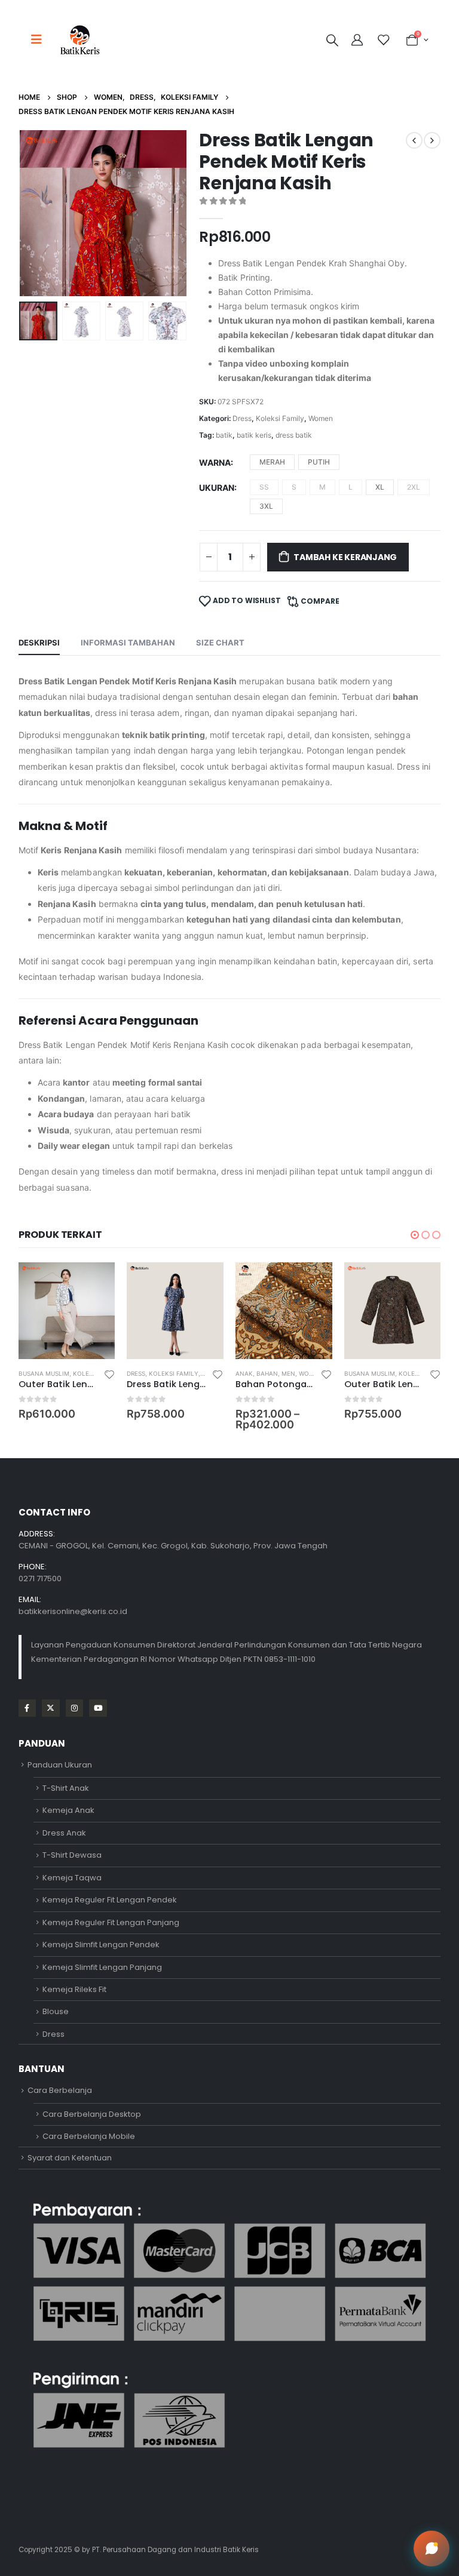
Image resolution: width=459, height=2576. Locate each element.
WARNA (215, 462)
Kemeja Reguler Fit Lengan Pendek (110, 1900)
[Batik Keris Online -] (80, 40)
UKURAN (217, 488)
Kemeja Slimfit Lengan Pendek (101, 1945)
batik (224, 435)
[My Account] (359, 40)
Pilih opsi (95, 1282)
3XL (266, 506)
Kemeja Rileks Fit (74, 1989)
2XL (414, 487)
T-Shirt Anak (66, 1788)
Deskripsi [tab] (39, 643)
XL (380, 487)
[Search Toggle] (332, 40)
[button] (33, 213)
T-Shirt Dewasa (72, 1855)
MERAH (272, 462)
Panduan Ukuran (60, 1765)
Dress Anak (64, 1833)
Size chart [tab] (220, 643)
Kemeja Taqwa (72, 1878)
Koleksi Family (280, 418)
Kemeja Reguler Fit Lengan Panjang (111, 1922)
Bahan (267, 1373)
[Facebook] (27, 1708)
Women (321, 418)
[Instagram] (74, 1708)
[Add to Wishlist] (109, 1374)
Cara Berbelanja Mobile (89, 2136)
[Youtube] (98, 1708)
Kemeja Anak (68, 1810)
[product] (67, 1311)
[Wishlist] (383, 40)
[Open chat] (432, 2549)
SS (264, 487)
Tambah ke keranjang (345, 557)
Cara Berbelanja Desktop (92, 2114)
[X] (51, 1708)
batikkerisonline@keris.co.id (73, 1611)
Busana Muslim (44, 1373)
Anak (244, 1373)
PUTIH (319, 462)
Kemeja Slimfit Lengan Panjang (102, 1967)
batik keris (254, 435)
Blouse (56, 2011)
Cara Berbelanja (60, 2090)
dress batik (294, 435)
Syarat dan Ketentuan (70, 2158)
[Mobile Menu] (40, 39)
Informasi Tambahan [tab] (128, 643)
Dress (242, 418)
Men (288, 1373)
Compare (320, 601)
